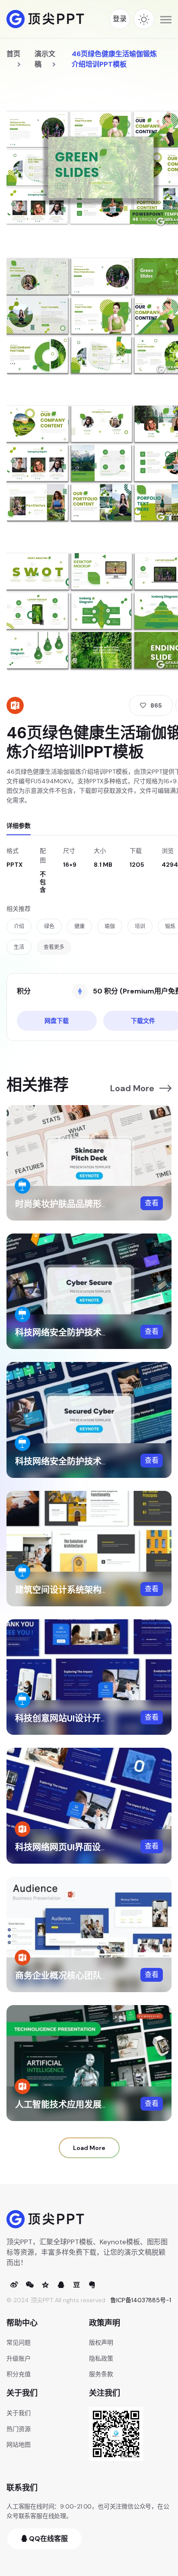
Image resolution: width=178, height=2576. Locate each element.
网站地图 (19, 2445)
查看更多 (54, 947)
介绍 (19, 926)
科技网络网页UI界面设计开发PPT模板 (87, 1847)
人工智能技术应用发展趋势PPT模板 (84, 2105)
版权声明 (101, 2342)
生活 (19, 947)
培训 (140, 926)
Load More (132, 1088)
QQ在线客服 (48, 2539)
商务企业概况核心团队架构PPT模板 (84, 1976)
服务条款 (101, 2374)
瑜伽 (110, 926)
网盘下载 (57, 1021)
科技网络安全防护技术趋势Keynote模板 (93, 1333)
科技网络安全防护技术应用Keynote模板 (93, 1461)
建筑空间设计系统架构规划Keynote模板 (93, 1590)
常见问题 (19, 2342)
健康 (79, 926)
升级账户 (19, 2358)
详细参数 (19, 826)
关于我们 (19, 2413)
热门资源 (19, 2429)
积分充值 (19, 2374)
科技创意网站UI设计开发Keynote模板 (88, 1718)
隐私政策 (101, 2358)
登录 (120, 19)
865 (156, 705)
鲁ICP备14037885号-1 (141, 2300)
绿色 (49, 926)
